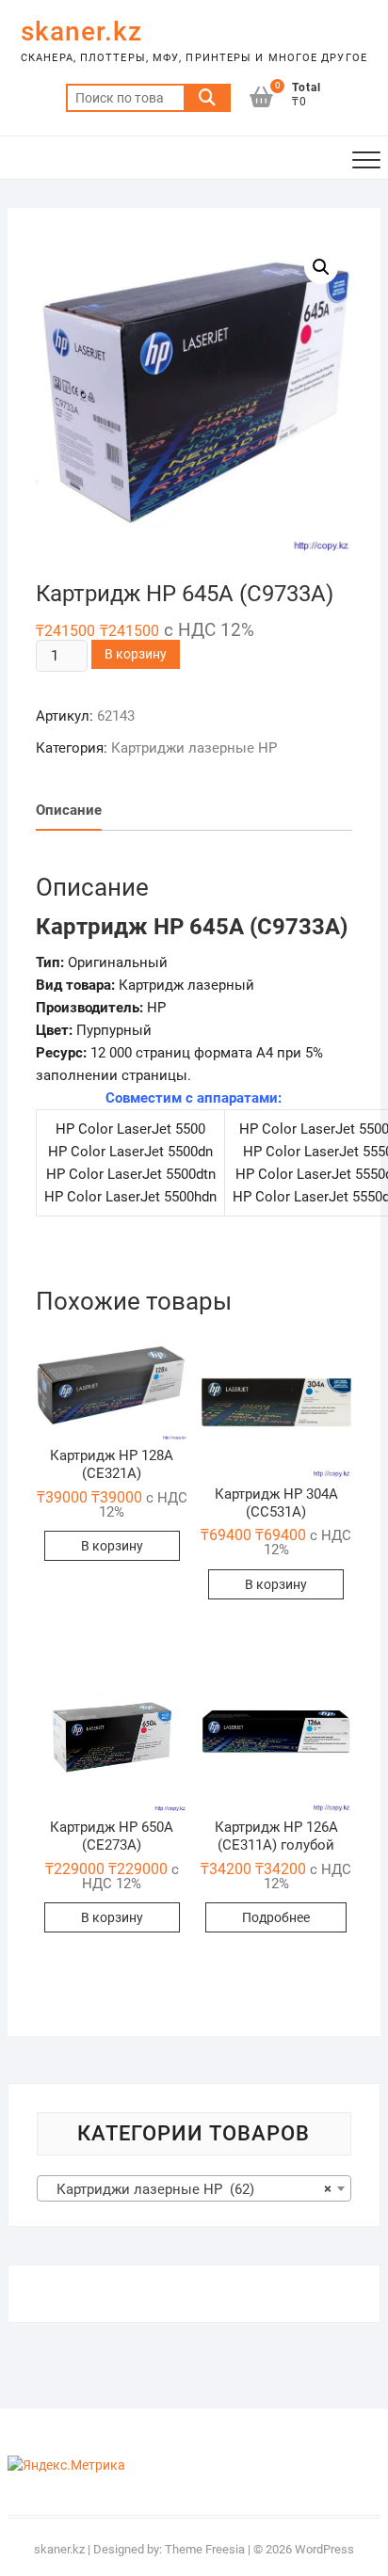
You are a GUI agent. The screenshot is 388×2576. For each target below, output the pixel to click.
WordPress (324, 2549)
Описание (69, 810)
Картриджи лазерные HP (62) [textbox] (188, 2189)
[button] (112, 1383)
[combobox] (194, 2188)
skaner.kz (81, 32)
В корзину (136, 654)
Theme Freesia (205, 2549)
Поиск (207, 98)
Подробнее (276, 1917)
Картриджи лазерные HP (194, 748)
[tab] (69, 811)
